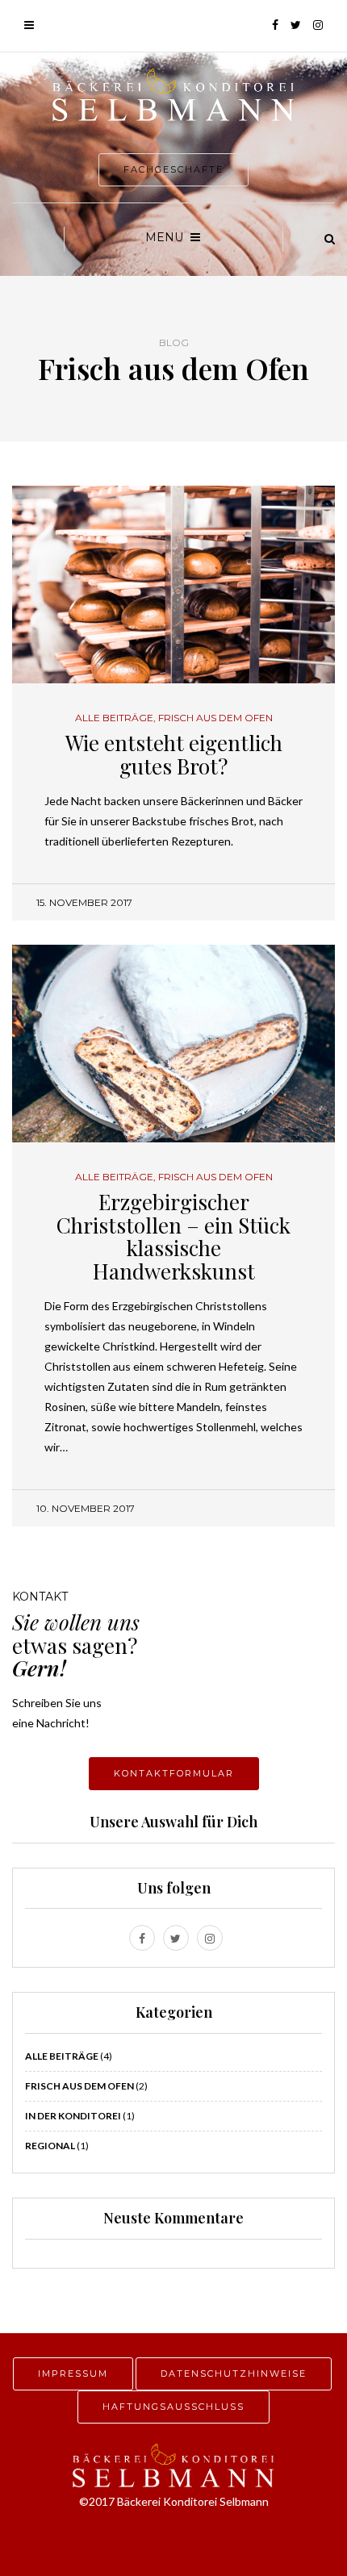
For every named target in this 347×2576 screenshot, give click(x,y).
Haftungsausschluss (173, 2407)
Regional (50, 2146)
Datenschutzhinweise (234, 2374)
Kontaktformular (174, 1773)
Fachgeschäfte (173, 169)
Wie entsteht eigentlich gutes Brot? (174, 754)
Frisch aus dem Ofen (215, 718)
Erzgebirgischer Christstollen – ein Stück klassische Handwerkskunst (173, 1236)
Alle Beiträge (114, 718)
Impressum (73, 2374)
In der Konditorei (73, 2116)
